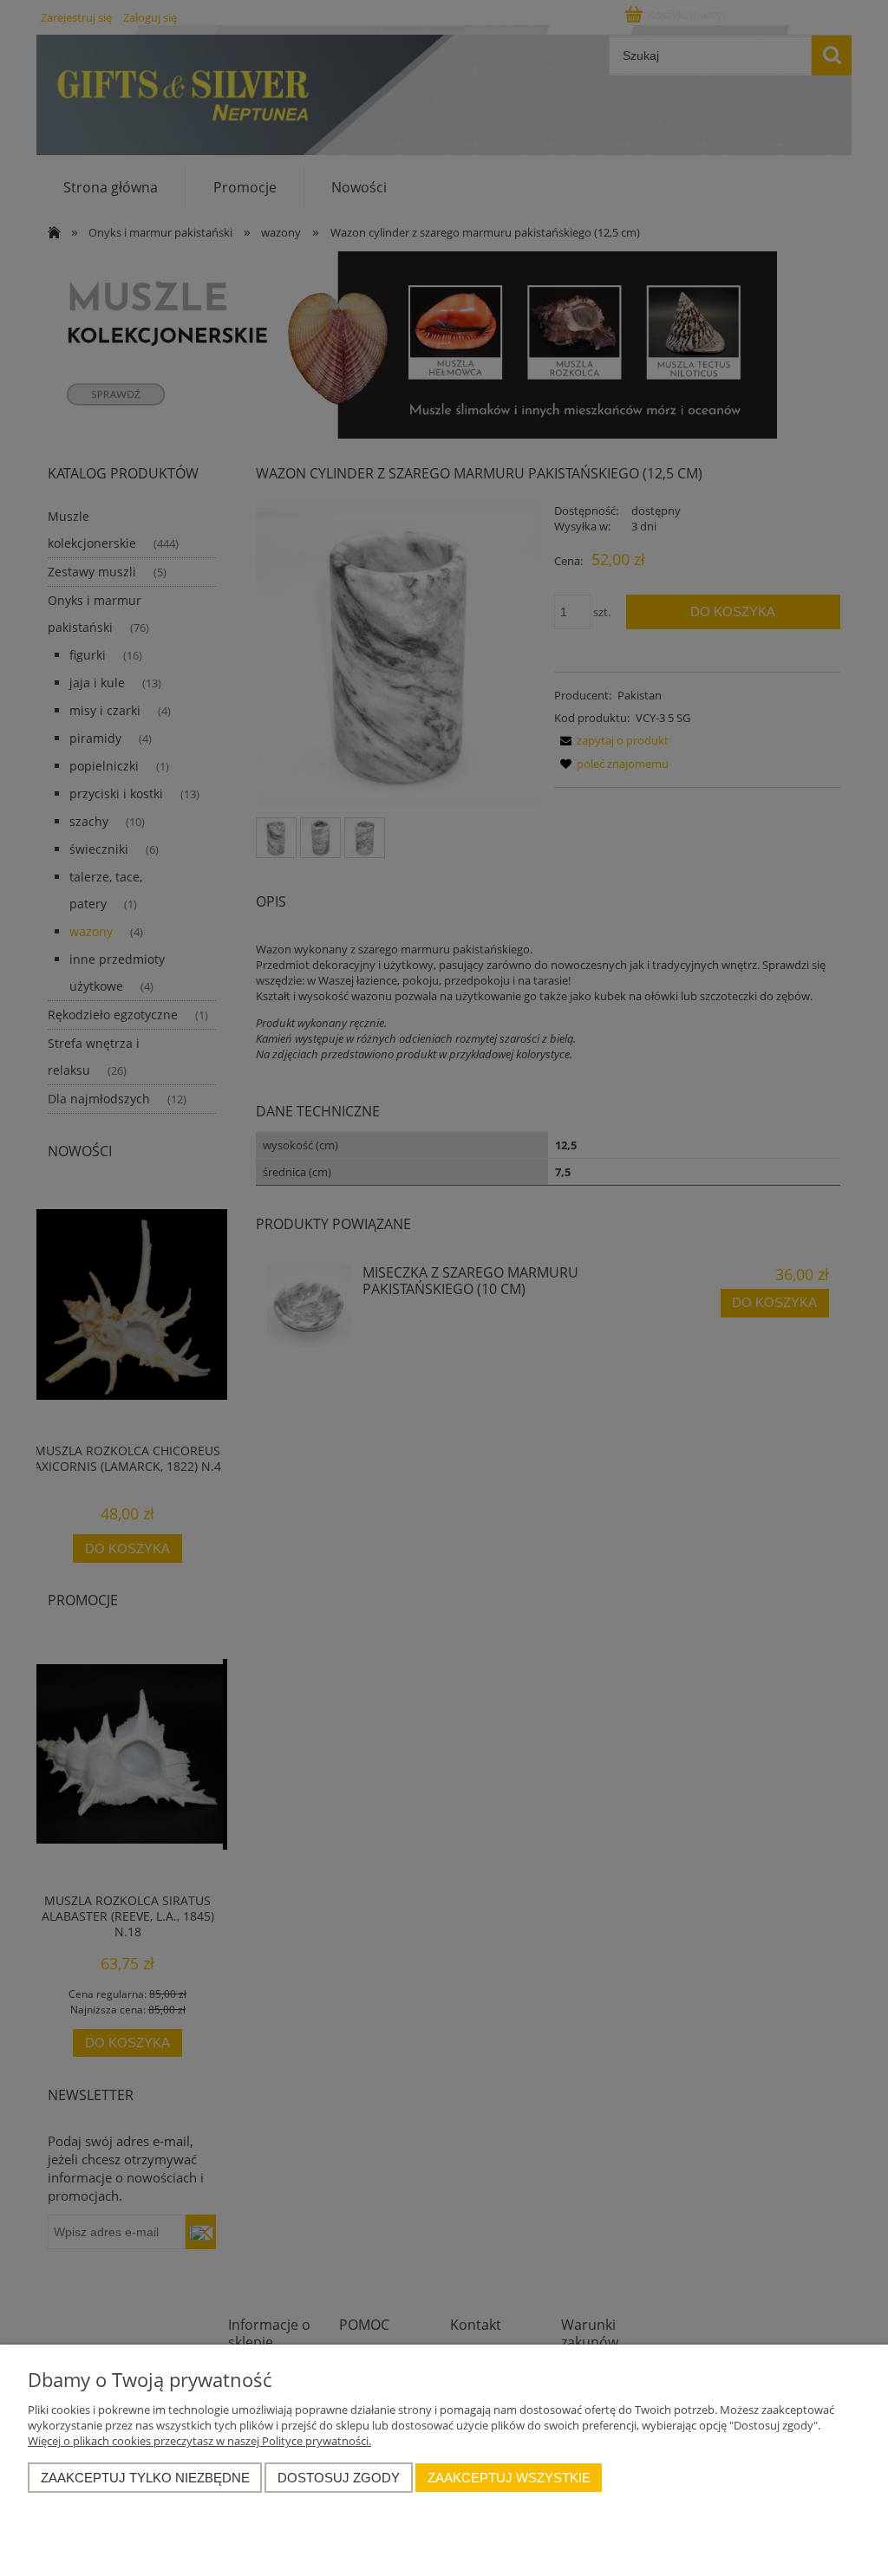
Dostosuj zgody (339, 2478)
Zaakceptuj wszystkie (509, 2478)
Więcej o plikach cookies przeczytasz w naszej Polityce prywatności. (199, 2441)
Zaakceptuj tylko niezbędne (145, 2478)
